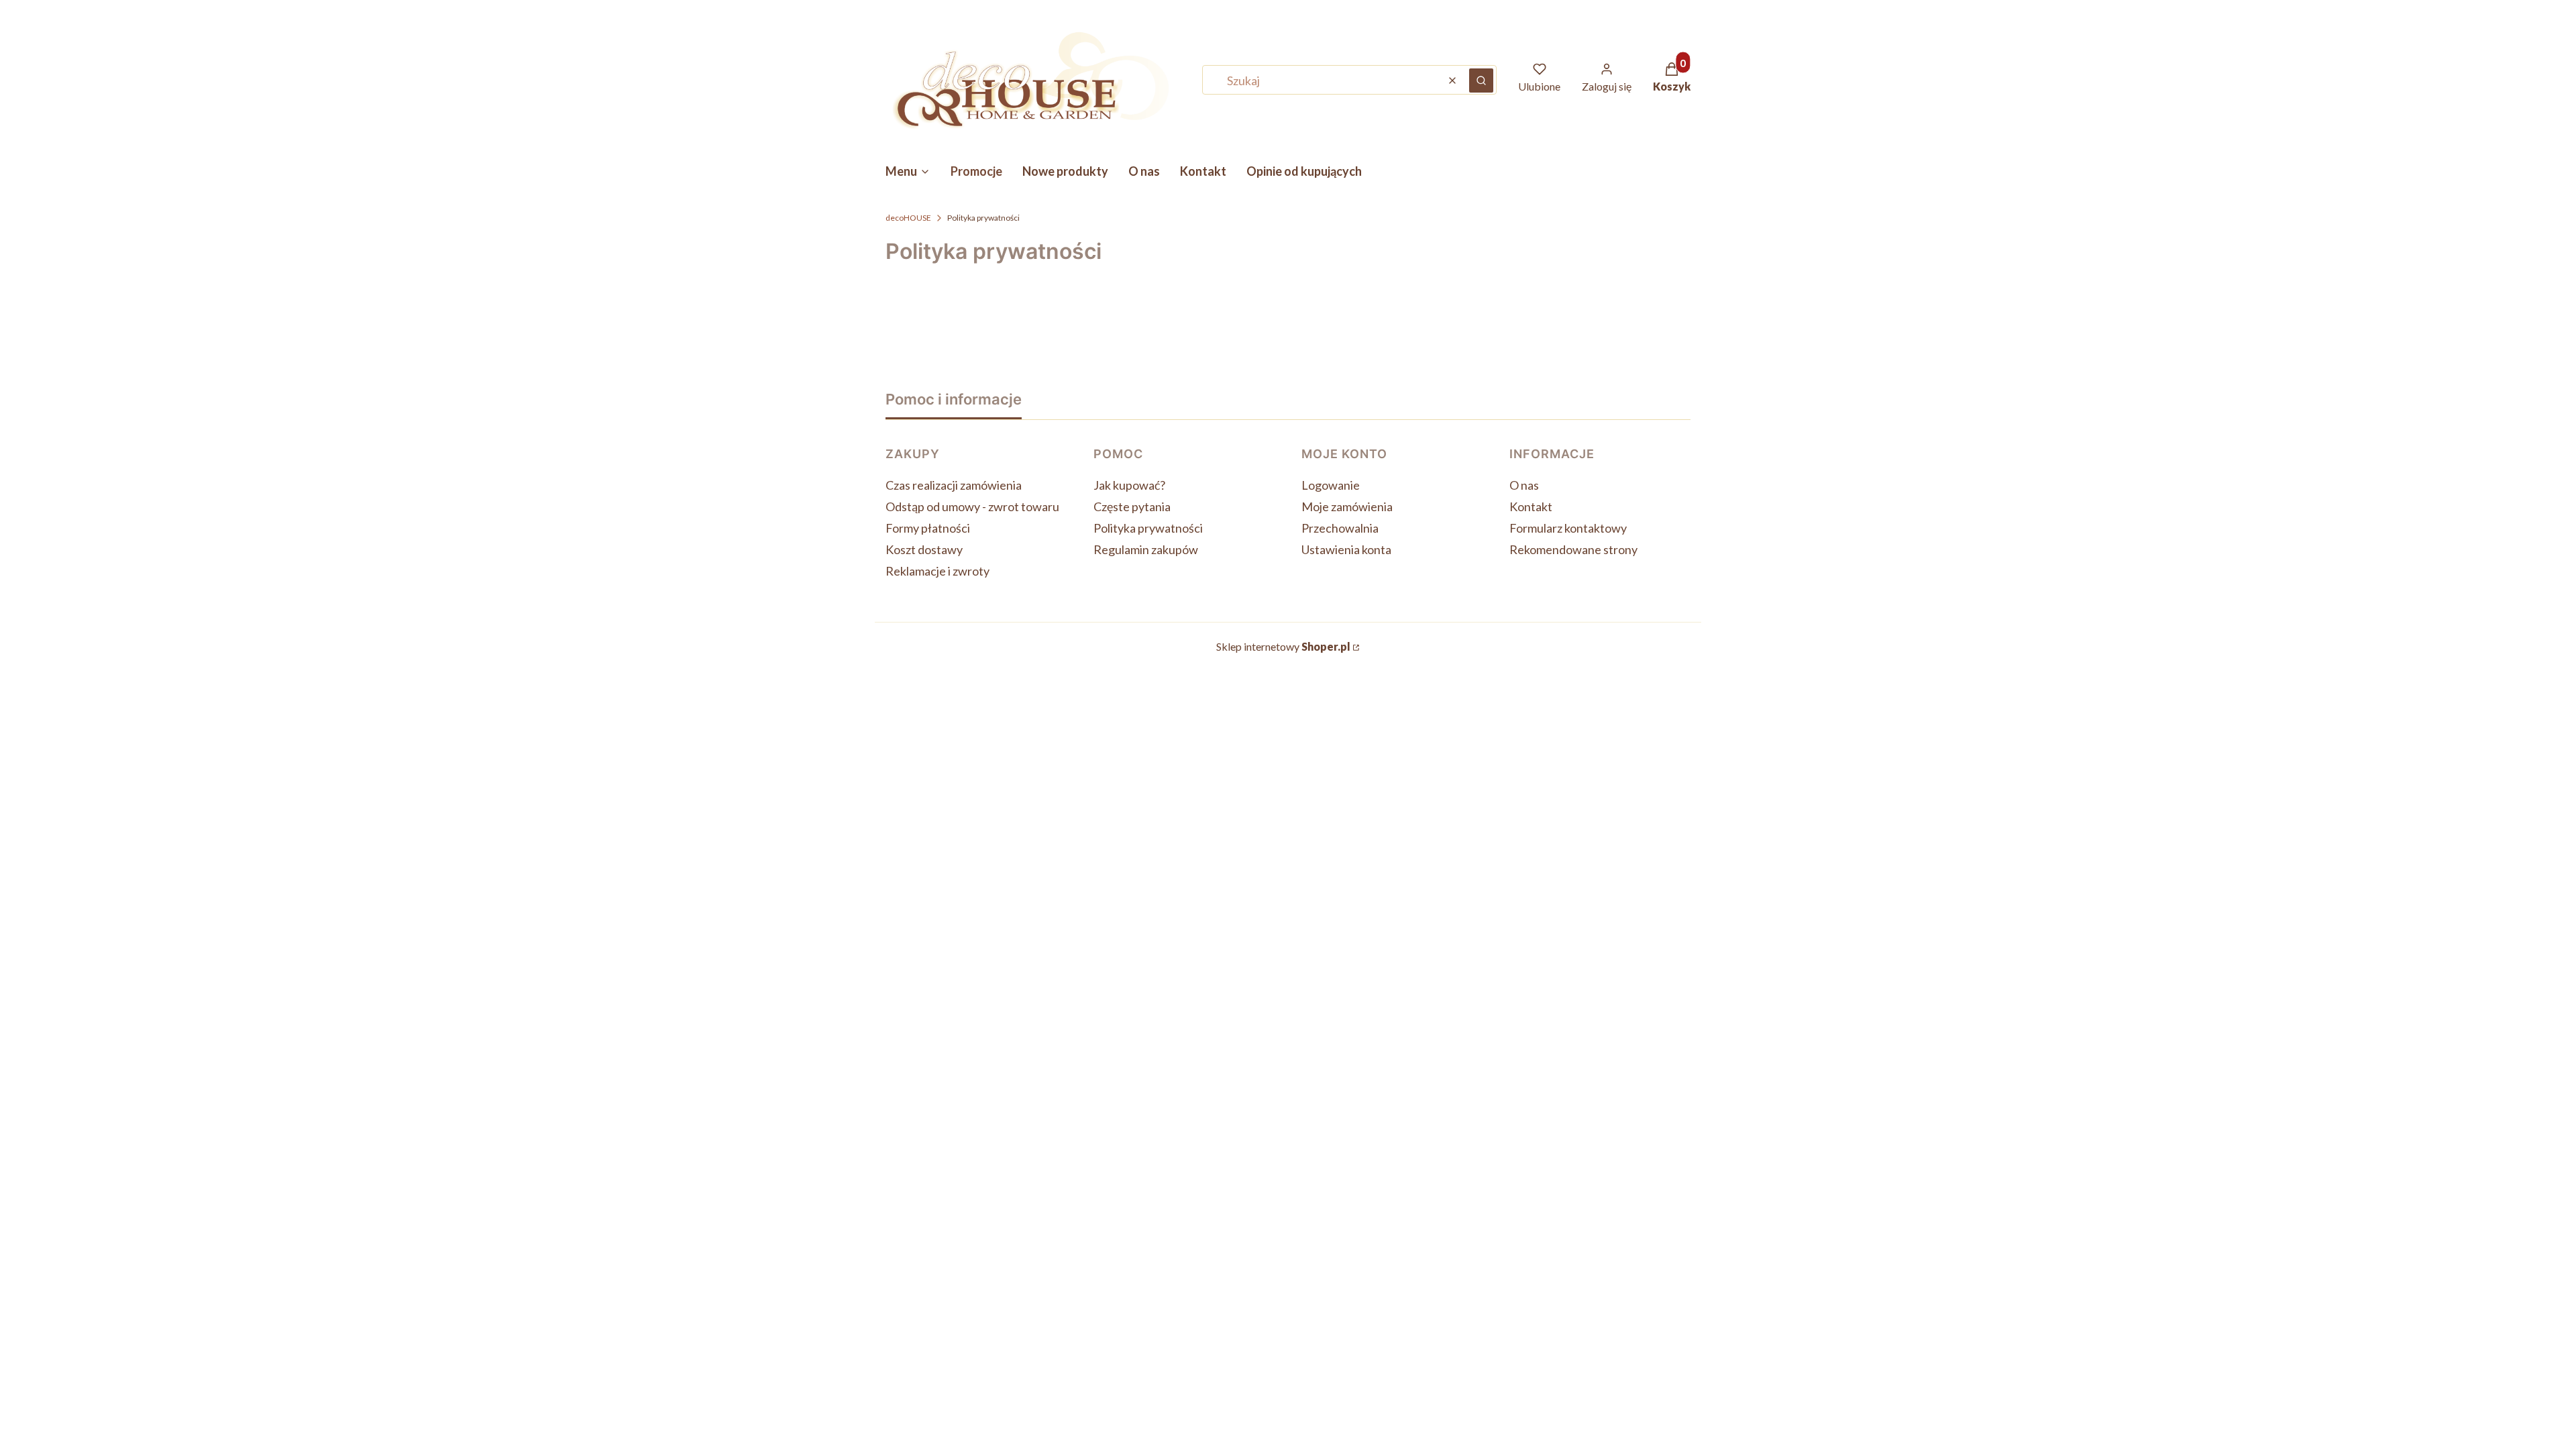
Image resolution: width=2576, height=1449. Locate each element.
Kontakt (1531, 506)
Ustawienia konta (1346, 549)
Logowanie (1331, 485)
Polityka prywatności (1148, 528)
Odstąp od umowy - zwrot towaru (972, 506)
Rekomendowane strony (1573, 549)
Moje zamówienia (1347, 506)
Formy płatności (928, 528)
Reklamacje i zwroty (937, 571)
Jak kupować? (1129, 485)
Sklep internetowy (1283, 646)
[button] (1481, 80)
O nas (1524, 485)
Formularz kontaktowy (1568, 528)
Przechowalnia (1340, 528)
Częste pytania (1132, 506)
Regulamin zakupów (1146, 549)
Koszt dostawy (924, 549)
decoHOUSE (908, 218)
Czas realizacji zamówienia (954, 485)
